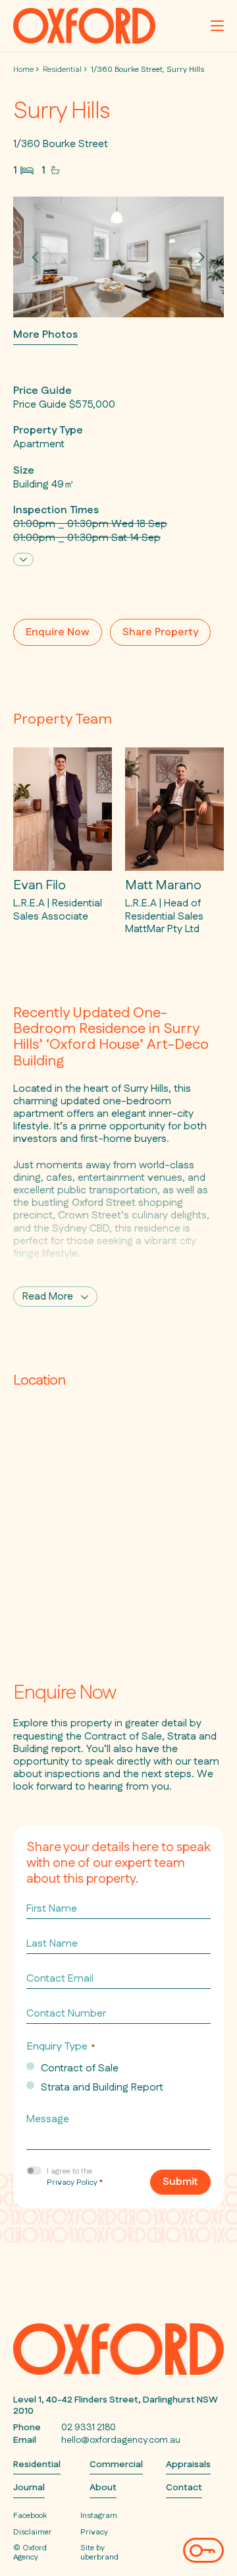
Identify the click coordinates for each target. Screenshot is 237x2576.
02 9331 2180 (89, 2428)
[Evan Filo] (63, 835)
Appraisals (188, 2465)
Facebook (30, 2516)
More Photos (45, 335)
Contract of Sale (80, 2069)
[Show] (23, 559)
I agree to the (75, 2177)
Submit (180, 2182)
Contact (184, 2488)
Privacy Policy (72, 2183)
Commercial (116, 2465)
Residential (62, 70)
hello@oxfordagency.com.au (121, 2440)
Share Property (160, 632)
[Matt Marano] (174, 841)
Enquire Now (58, 632)
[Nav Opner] (217, 26)
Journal (29, 2488)
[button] (35, 257)
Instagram (99, 2516)
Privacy (94, 2532)
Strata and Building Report (102, 2088)
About (103, 2488)
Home (23, 70)
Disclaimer (33, 2532)
